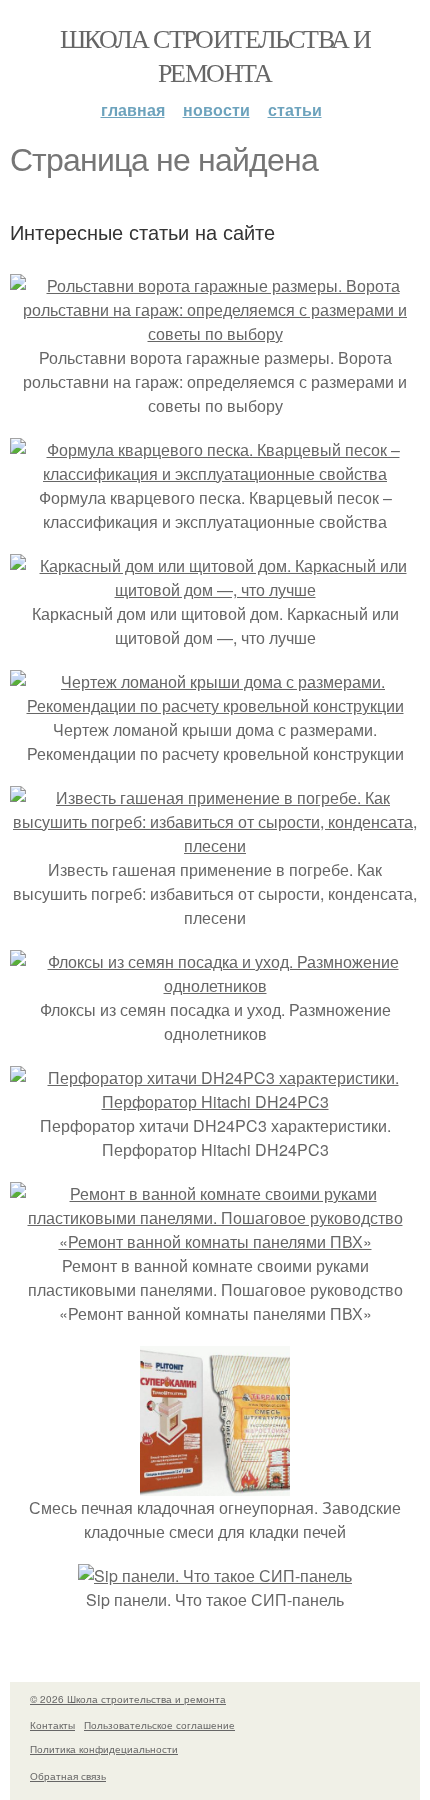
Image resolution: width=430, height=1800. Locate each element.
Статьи (295, 109)
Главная (133, 109)
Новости (216, 109)
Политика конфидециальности (104, 1749)
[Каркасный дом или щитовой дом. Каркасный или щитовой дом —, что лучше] (215, 589)
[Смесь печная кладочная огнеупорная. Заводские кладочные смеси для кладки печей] (215, 1483)
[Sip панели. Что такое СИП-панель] (215, 1575)
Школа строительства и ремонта (215, 55)
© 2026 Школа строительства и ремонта (128, 1699)
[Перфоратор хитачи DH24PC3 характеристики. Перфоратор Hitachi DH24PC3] (215, 1101)
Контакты (52, 1725)
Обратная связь (68, 1776)
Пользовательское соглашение (159, 1725)
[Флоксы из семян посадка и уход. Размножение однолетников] (215, 985)
